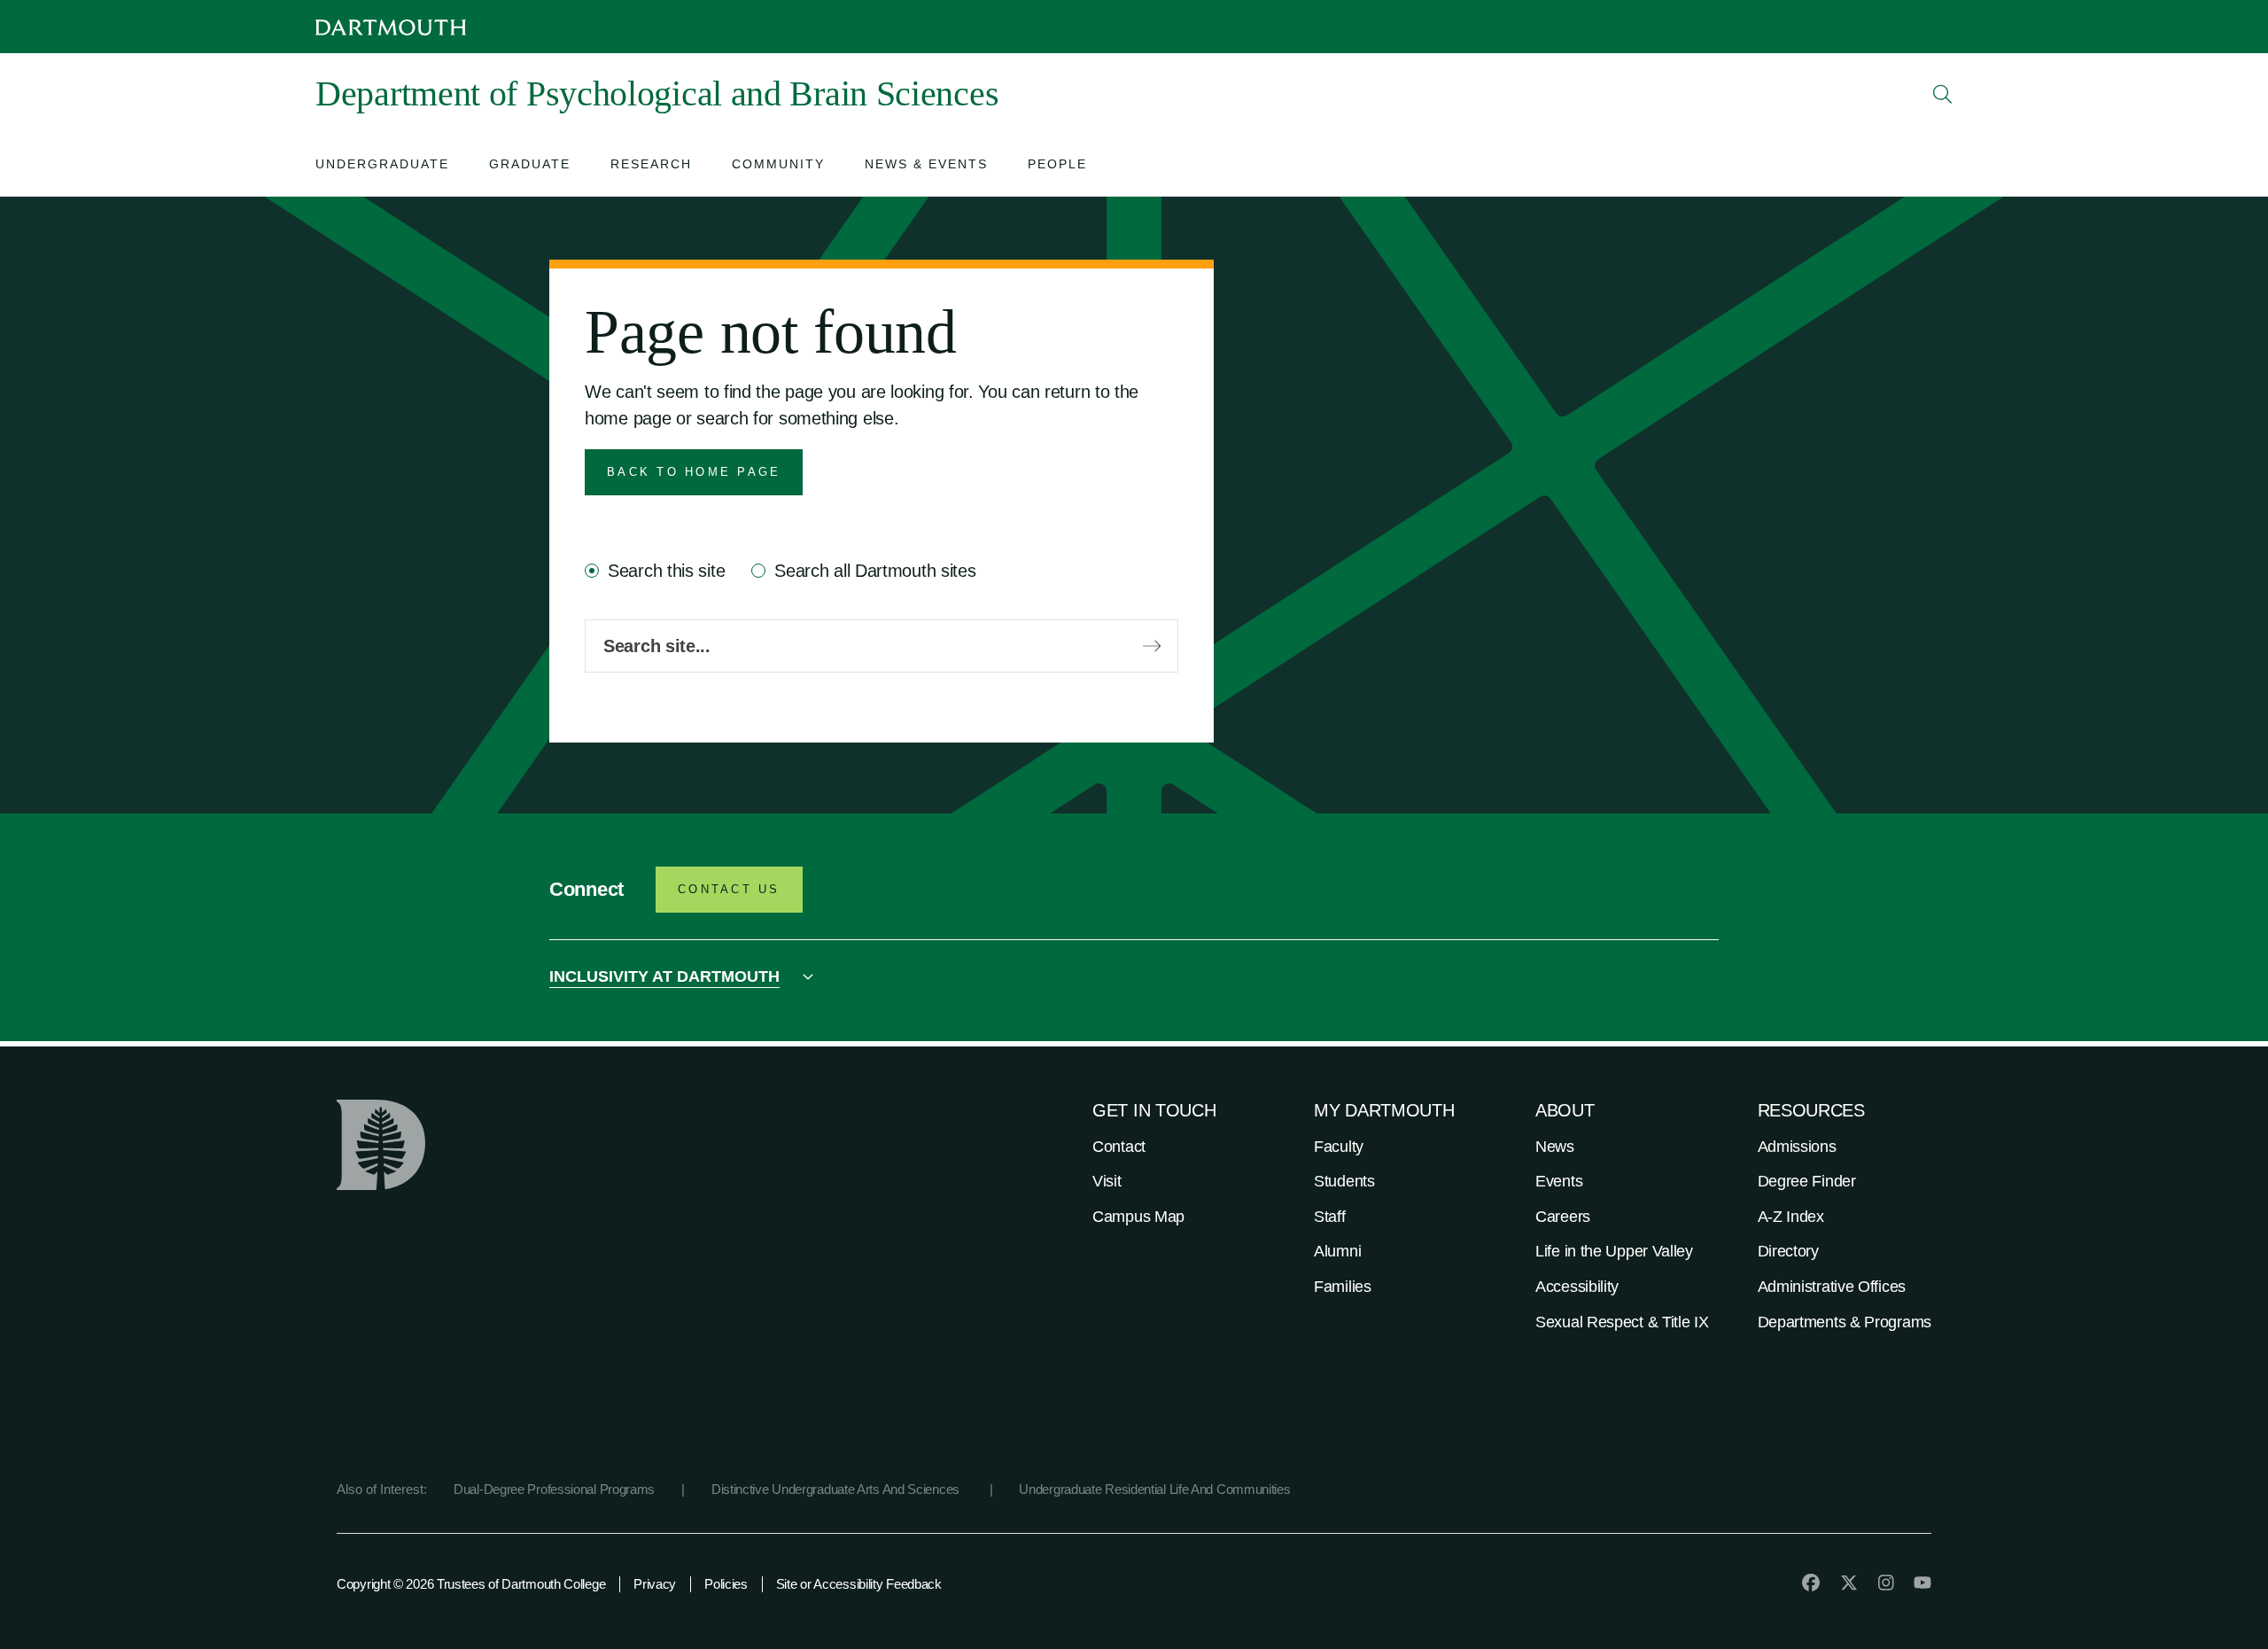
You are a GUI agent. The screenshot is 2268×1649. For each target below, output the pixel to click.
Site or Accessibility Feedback (859, 1584)
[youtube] (1922, 1583)
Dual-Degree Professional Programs (554, 1489)
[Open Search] (1943, 94)
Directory (1788, 1251)
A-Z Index (1791, 1217)
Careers (1563, 1217)
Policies (726, 1584)
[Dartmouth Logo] (391, 27)
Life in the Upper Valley (1614, 1251)
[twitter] (1849, 1583)
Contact (1119, 1147)
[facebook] (1811, 1583)
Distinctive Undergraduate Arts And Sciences (837, 1489)
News (1555, 1147)
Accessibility (1577, 1287)
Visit (1107, 1181)
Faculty (1339, 1147)
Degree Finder (1807, 1181)
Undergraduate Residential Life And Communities (1154, 1489)
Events (1559, 1181)
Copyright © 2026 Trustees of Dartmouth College (471, 1584)
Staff (1330, 1217)
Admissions (1797, 1147)
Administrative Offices (1832, 1287)
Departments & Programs (1845, 1322)
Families (1343, 1287)
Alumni (1337, 1251)
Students (1344, 1181)
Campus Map (1138, 1217)
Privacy (655, 1584)
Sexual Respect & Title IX (1622, 1322)
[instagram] (1886, 1583)
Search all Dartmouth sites (875, 571)
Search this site (666, 571)
